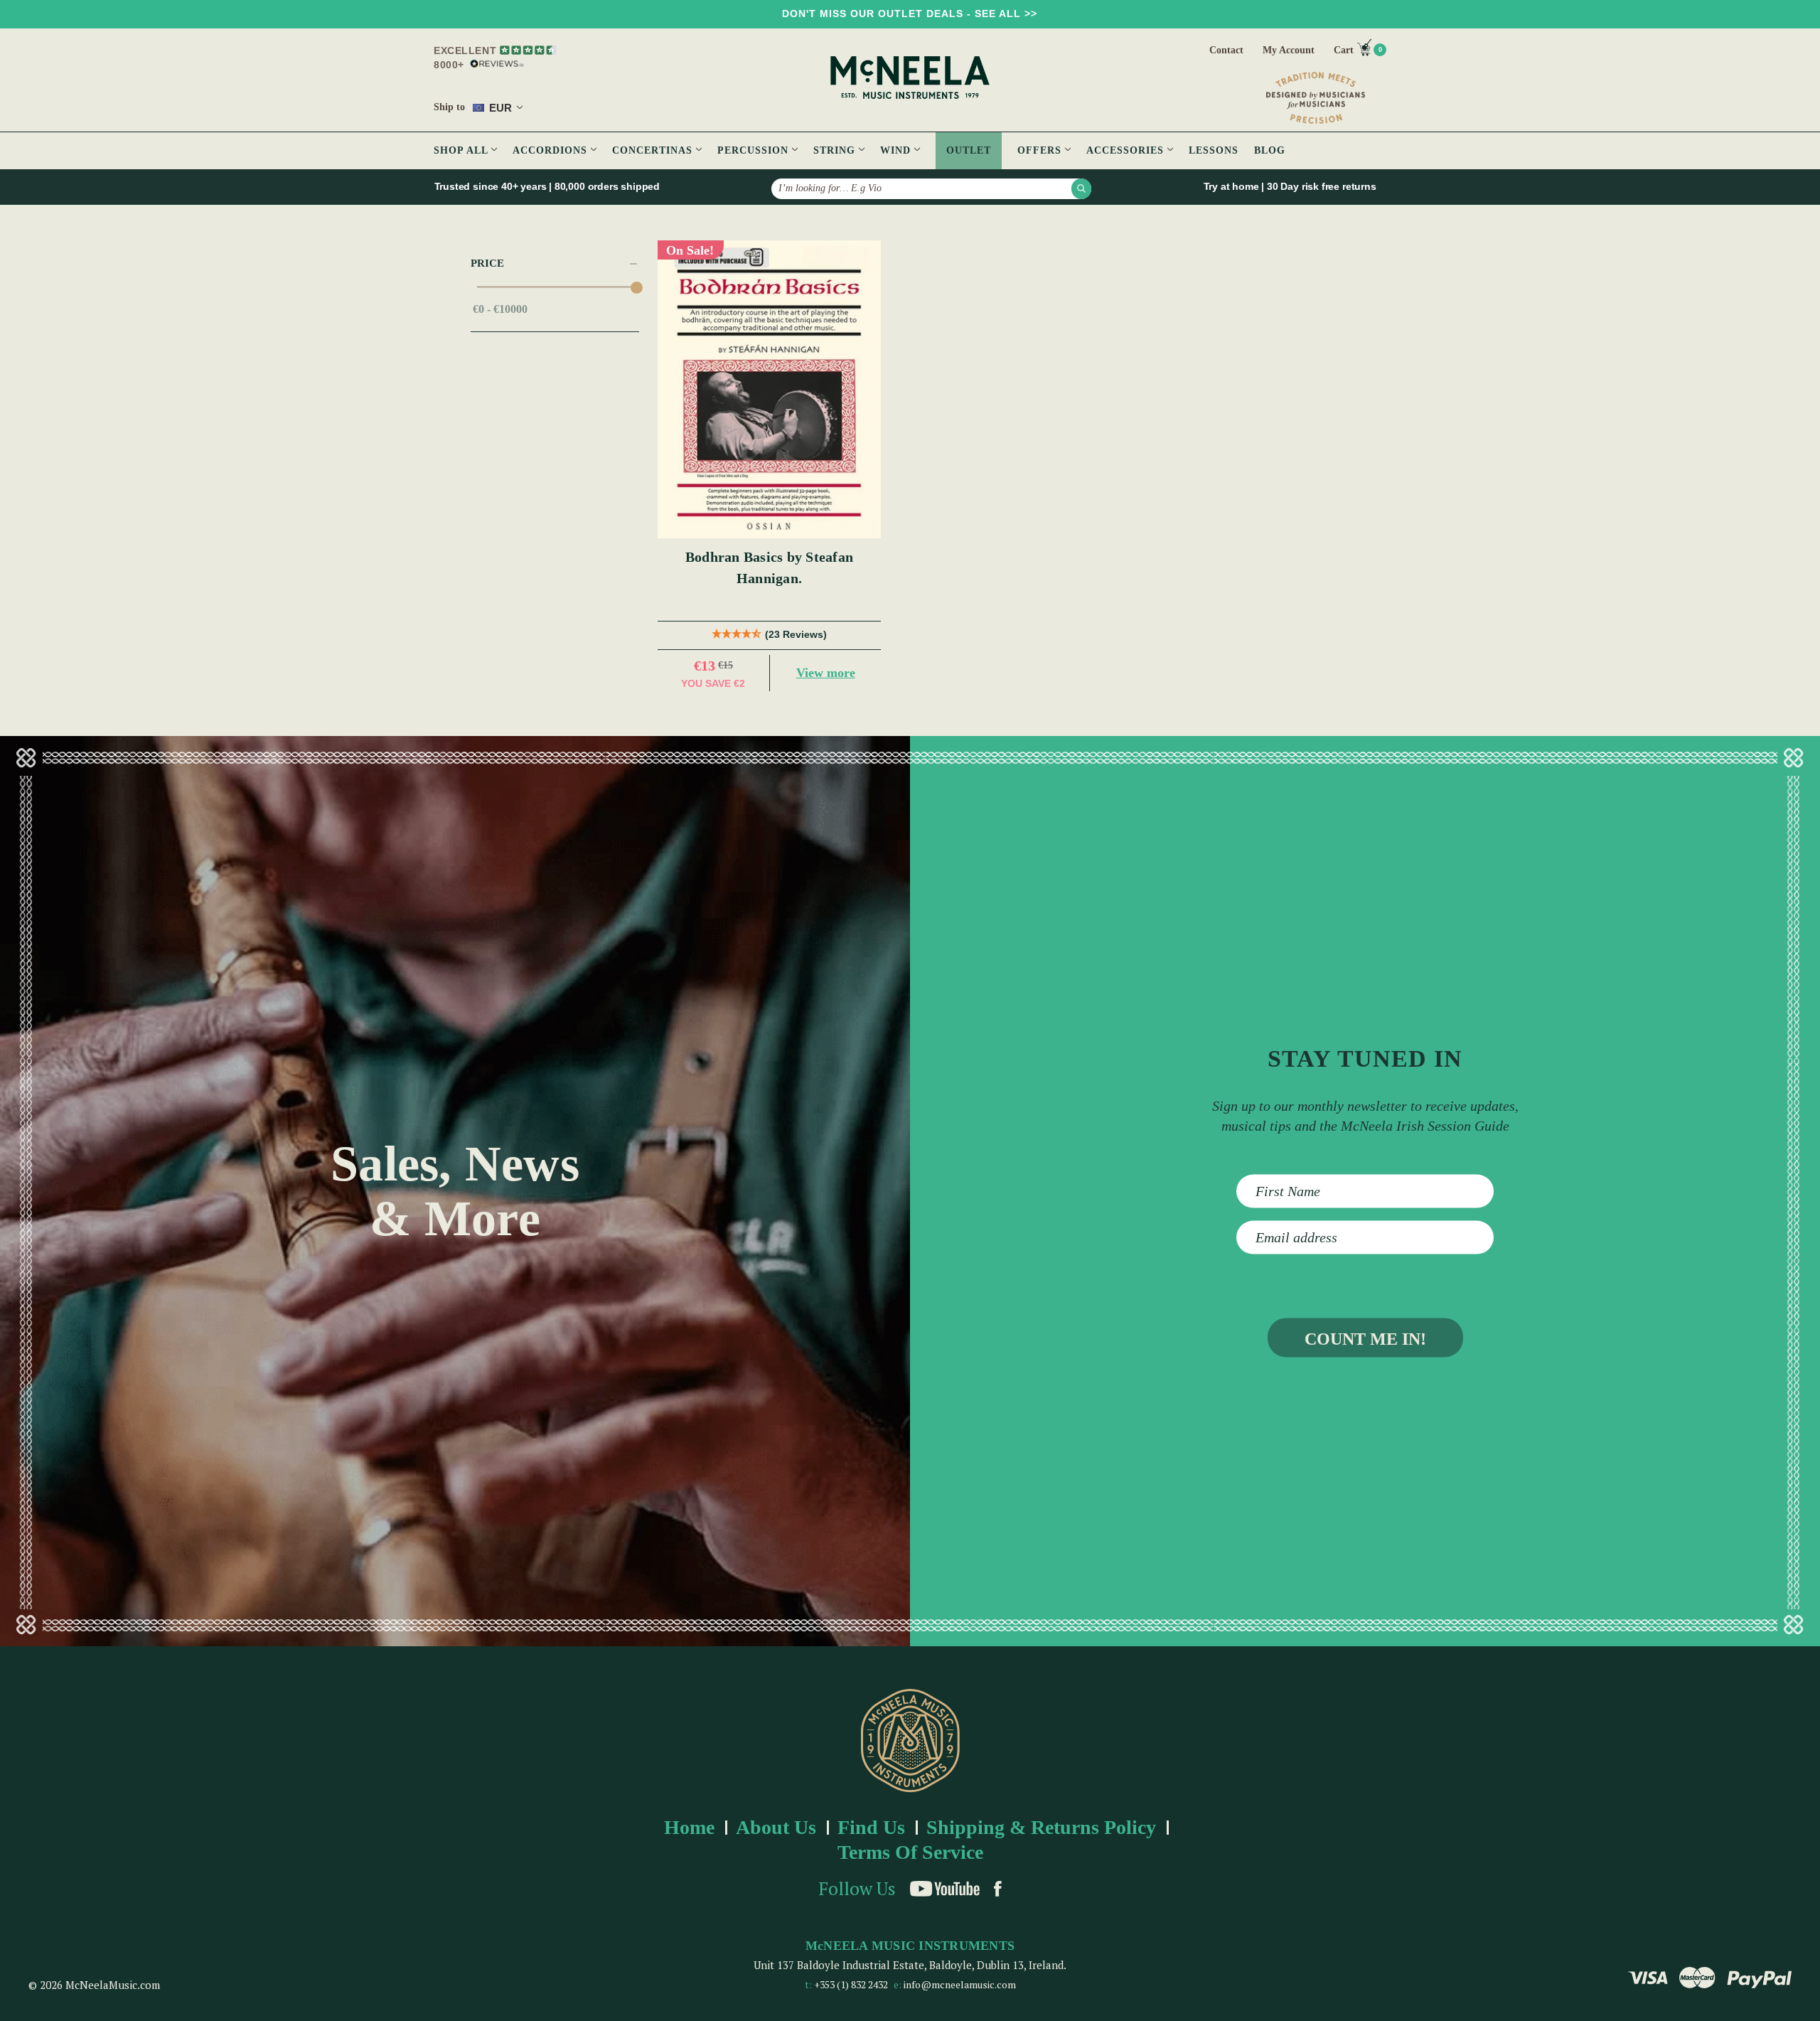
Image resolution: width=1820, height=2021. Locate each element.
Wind (897, 150)
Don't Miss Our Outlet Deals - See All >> (910, 14)
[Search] (1081, 188)
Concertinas (654, 150)
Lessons (1214, 150)
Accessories (1127, 150)
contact (1226, 50)
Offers (1041, 150)
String (836, 150)
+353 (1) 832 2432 (851, 1984)
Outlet (969, 150)
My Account (1289, 50)
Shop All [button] (462, 150)
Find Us (871, 1827)
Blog (1270, 150)
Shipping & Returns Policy (1041, 1827)
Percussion (755, 150)
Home (689, 1827)
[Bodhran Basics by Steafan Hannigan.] (770, 389)
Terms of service (910, 1852)
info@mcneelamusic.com (960, 1984)
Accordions (552, 150)
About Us (776, 1827)
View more (826, 673)
